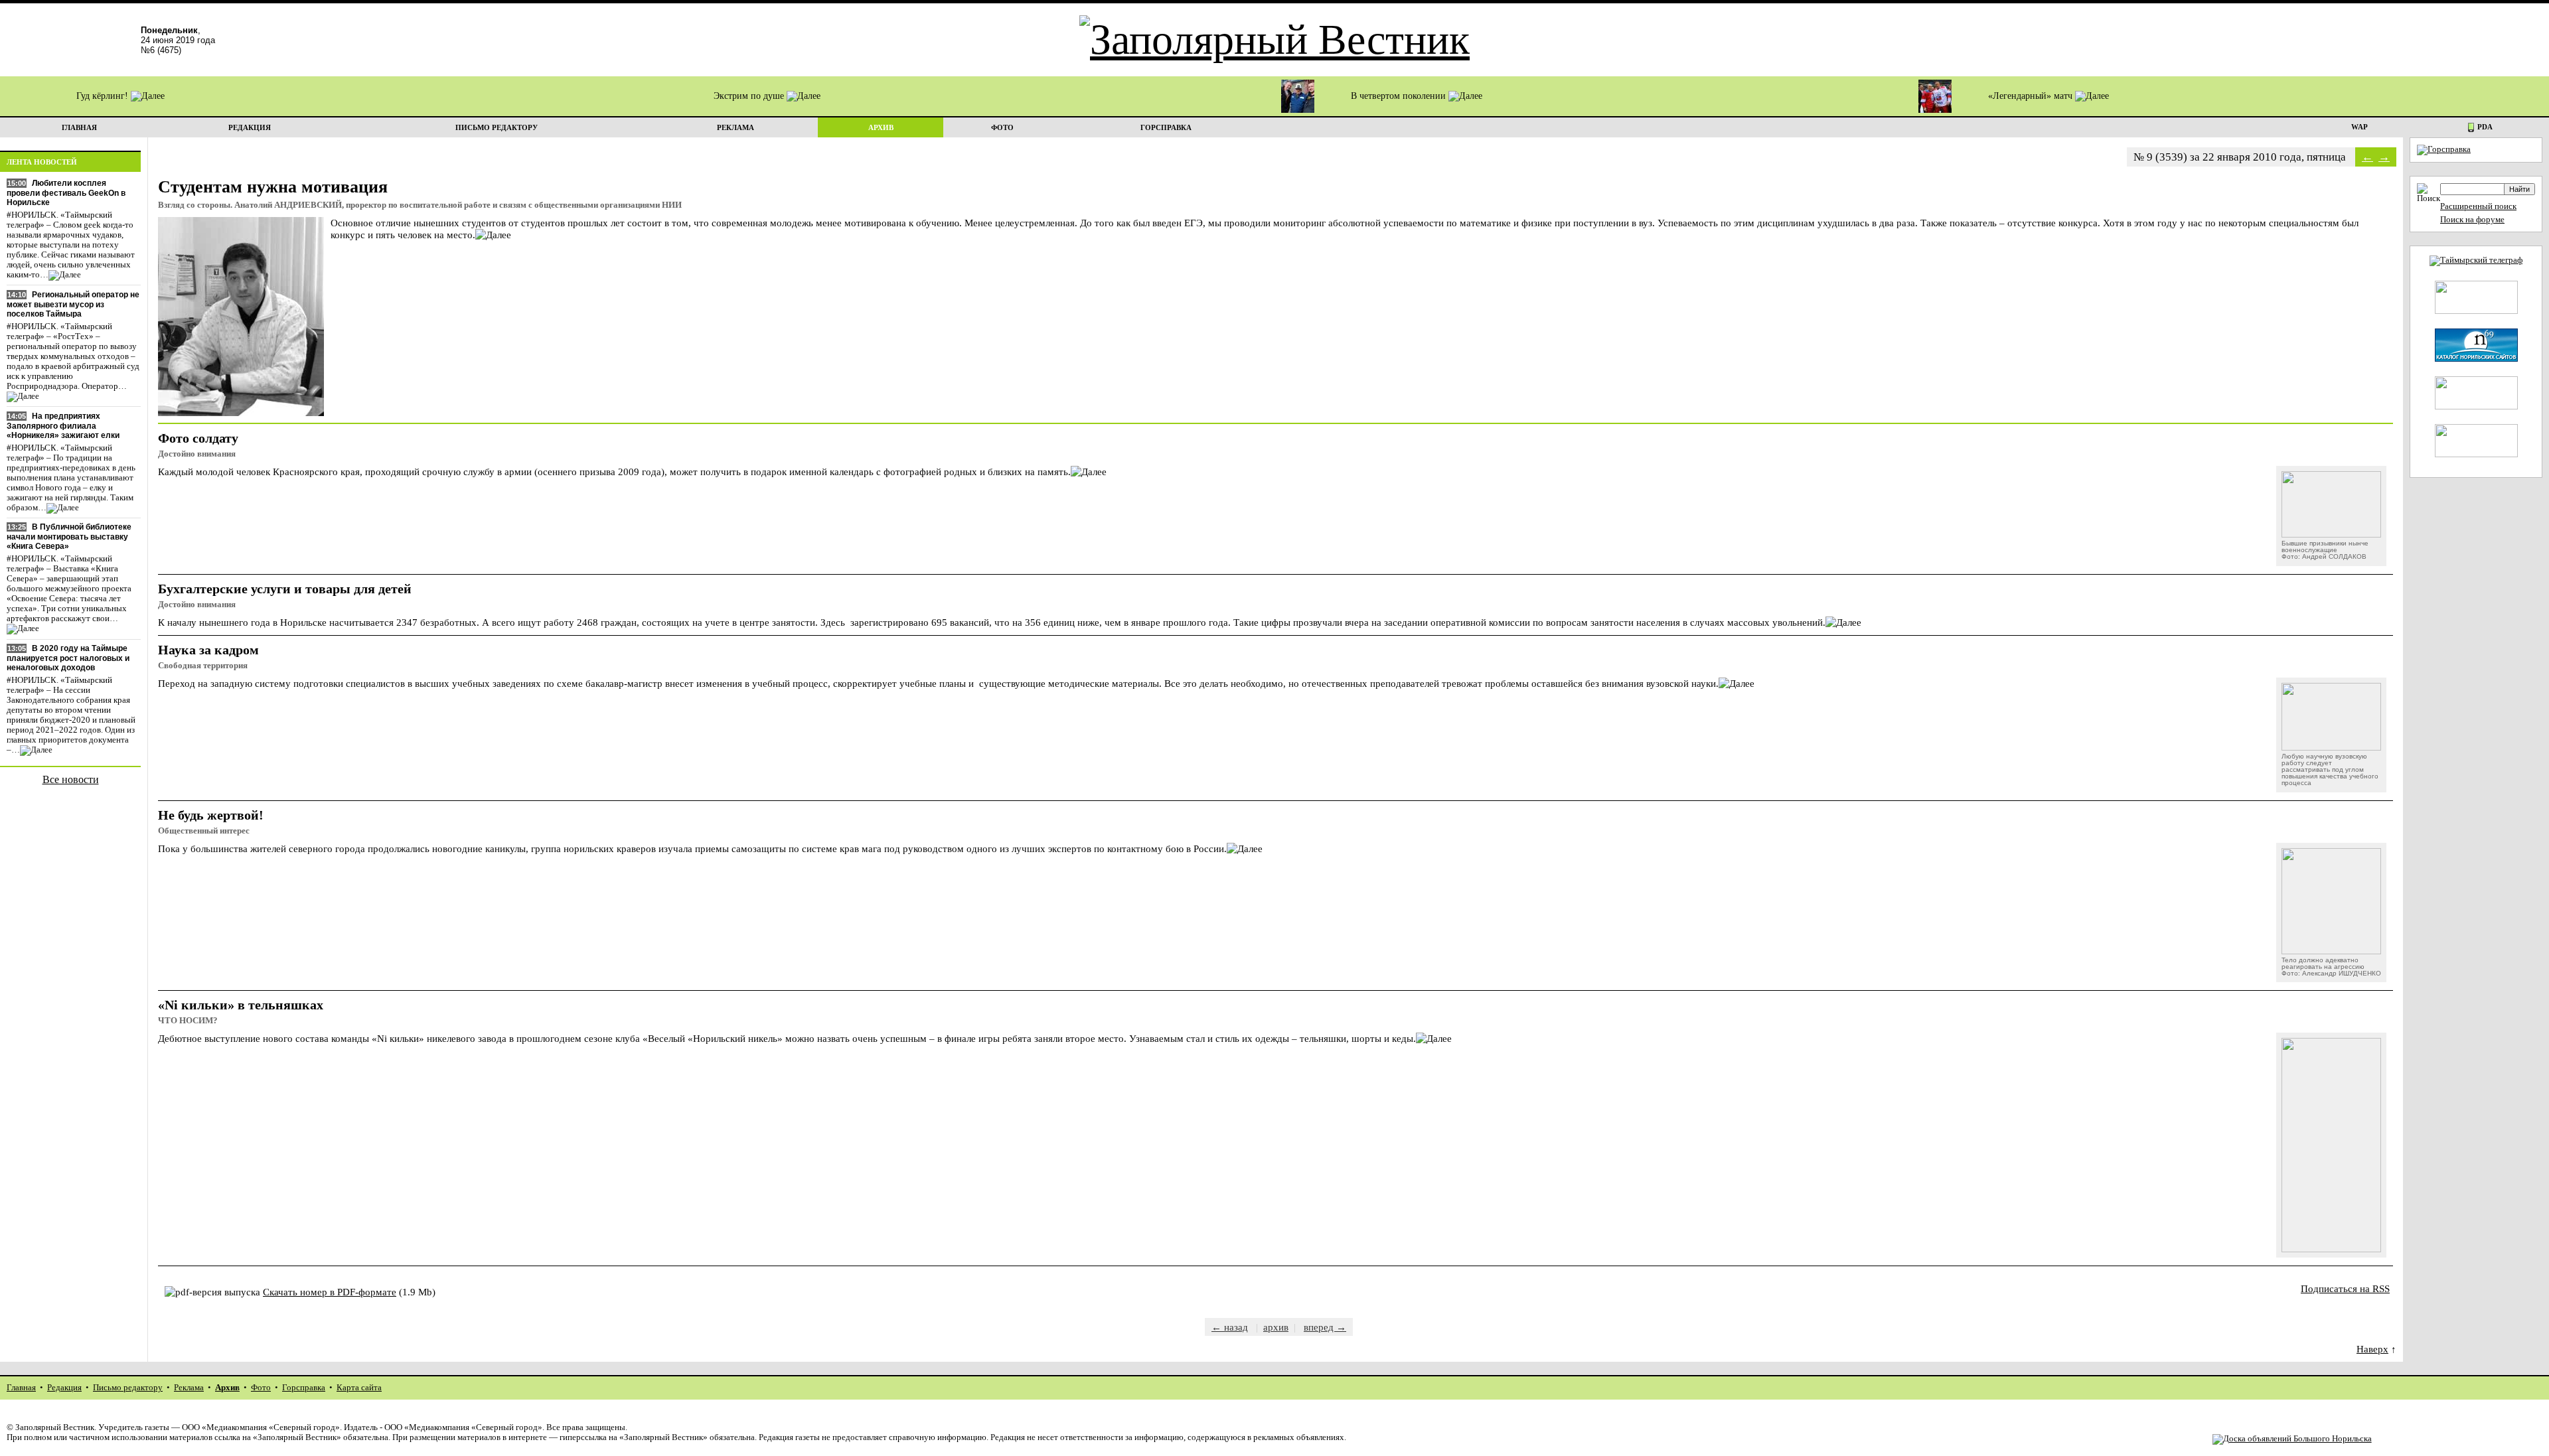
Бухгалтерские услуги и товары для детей (285, 589)
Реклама (189, 1388)
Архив (227, 1388)
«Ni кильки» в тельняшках (241, 1005)
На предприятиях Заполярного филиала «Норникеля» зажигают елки (63, 426)
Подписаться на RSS (2345, 1288)
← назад (1230, 1327)
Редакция (64, 1388)
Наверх (2372, 1349)
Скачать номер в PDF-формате (330, 1292)
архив (1276, 1327)
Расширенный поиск (2478, 206)
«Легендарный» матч (2032, 96)
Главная (21, 1388)
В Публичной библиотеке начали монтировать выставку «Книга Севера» (69, 537)
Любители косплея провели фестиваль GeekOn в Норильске (66, 193)
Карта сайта (359, 1388)
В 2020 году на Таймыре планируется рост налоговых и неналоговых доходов (68, 658)
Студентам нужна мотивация (273, 187)
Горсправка (304, 1388)
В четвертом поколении (1400, 96)
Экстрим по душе (750, 96)
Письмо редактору (128, 1388)
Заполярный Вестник (55, 1427)
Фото (261, 1388)
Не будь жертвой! (211, 815)
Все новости (71, 779)
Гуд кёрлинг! (104, 96)
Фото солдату (198, 438)
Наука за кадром (208, 650)
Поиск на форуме (2472, 220)
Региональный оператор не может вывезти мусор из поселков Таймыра (73, 304)
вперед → (1325, 1327)
